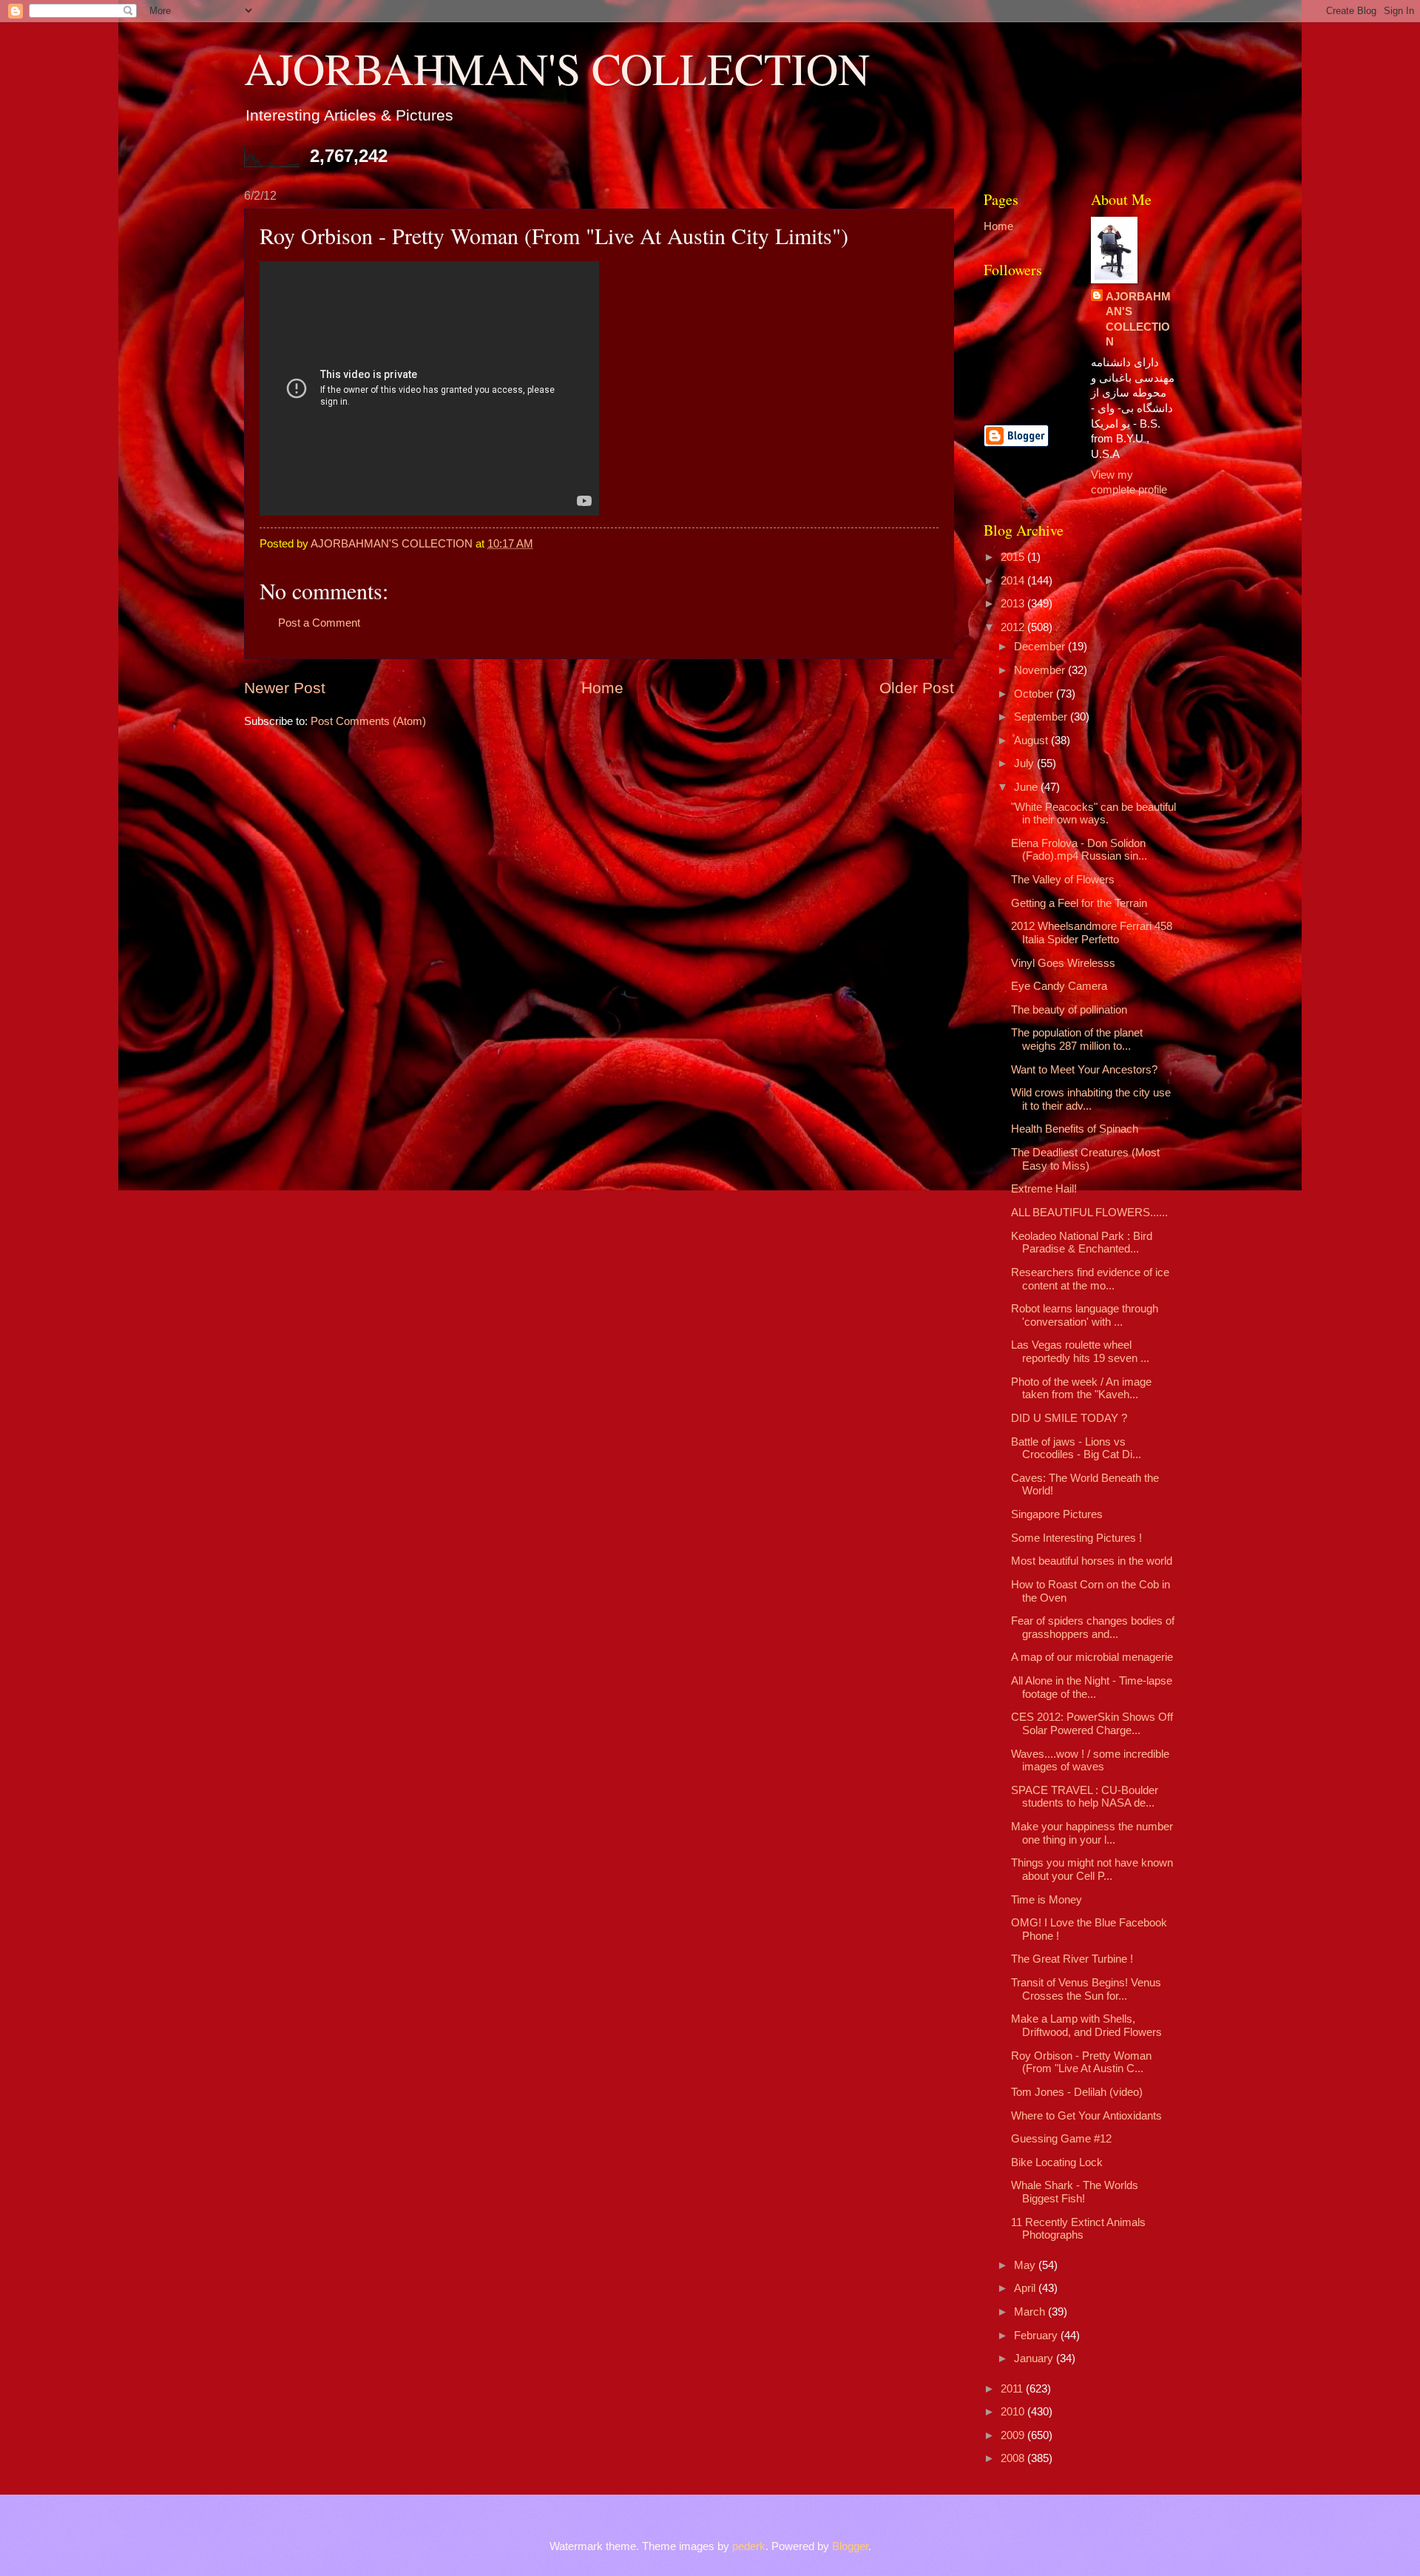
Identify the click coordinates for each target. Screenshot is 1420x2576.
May (1026, 2265)
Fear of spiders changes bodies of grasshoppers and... (1093, 1628)
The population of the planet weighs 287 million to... (1077, 1039)
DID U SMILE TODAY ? (1069, 1418)
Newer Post (285, 688)
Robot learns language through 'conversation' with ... (1085, 1315)
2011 (1013, 2389)
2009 (1014, 2435)
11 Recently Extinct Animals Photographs (1078, 2229)
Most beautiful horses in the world (1092, 1561)
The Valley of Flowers (1063, 880)
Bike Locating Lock (1057, 2162)
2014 (1014, 581)
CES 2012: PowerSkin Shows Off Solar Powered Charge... (1092, 1724)
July (1025, 763)
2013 (1014, 604)
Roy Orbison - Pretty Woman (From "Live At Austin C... (1081, 2063)
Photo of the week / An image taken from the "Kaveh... (1081, 1389)
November (1041, 670)
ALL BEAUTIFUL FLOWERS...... (1089, 1213)
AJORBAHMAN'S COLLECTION (557, 68)
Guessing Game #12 (1061, 2139)
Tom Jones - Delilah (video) (1077, 2092)
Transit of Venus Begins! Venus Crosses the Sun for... (1086, 1989)
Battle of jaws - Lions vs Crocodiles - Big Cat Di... (1076, 1449)
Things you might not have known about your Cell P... (1092, 1869)
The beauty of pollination (1069, 1010)
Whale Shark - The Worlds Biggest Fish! (1075, 2192)
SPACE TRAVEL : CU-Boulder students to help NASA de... (1085, 1797)
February (1037, 2336)
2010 (1014, 2412)
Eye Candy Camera (1059, 986)
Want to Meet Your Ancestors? (1084, 1070)
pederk (749, 2546)
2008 (1014, 2458)
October (1035, 694)
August (1032, 741)
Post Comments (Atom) (368, 721)
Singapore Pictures (1057, 1514)
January (1035, 2358)
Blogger (850, 2546)
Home (602, 688)
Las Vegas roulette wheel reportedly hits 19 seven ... (1080, 1352)
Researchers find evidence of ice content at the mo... (1090, 1279)
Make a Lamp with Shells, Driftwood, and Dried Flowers (1086, 2026)
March (1031, 2312)
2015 (1014, 557)
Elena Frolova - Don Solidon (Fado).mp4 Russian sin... (1079, 850)
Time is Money (1047, 1900)
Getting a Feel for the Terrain (1079, 903)
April (1026, 2288)
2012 (1014, 627)
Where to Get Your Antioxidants (1086, 2116)
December (1041, 647)
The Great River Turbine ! (1072, 1959)
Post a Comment (319, 623)
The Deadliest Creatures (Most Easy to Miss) (1085, 1159)
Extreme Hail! (1044, 1189)
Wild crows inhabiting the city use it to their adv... (1091, 1099)
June (1027, 787)
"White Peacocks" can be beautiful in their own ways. (1093, 814)
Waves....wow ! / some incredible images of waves (1090, 1761)
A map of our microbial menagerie (1092, 1657)
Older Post (917, 688)
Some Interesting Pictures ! (1076, 1538)
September (1042, 717)
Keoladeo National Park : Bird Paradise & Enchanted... (1082, 1243)
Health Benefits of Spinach (1075, 1129)
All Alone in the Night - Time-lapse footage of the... (1092, 1687)
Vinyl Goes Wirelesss (1063, 963)
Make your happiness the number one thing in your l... (1092, 1833)
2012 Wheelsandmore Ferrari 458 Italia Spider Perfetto (1092, 933)
